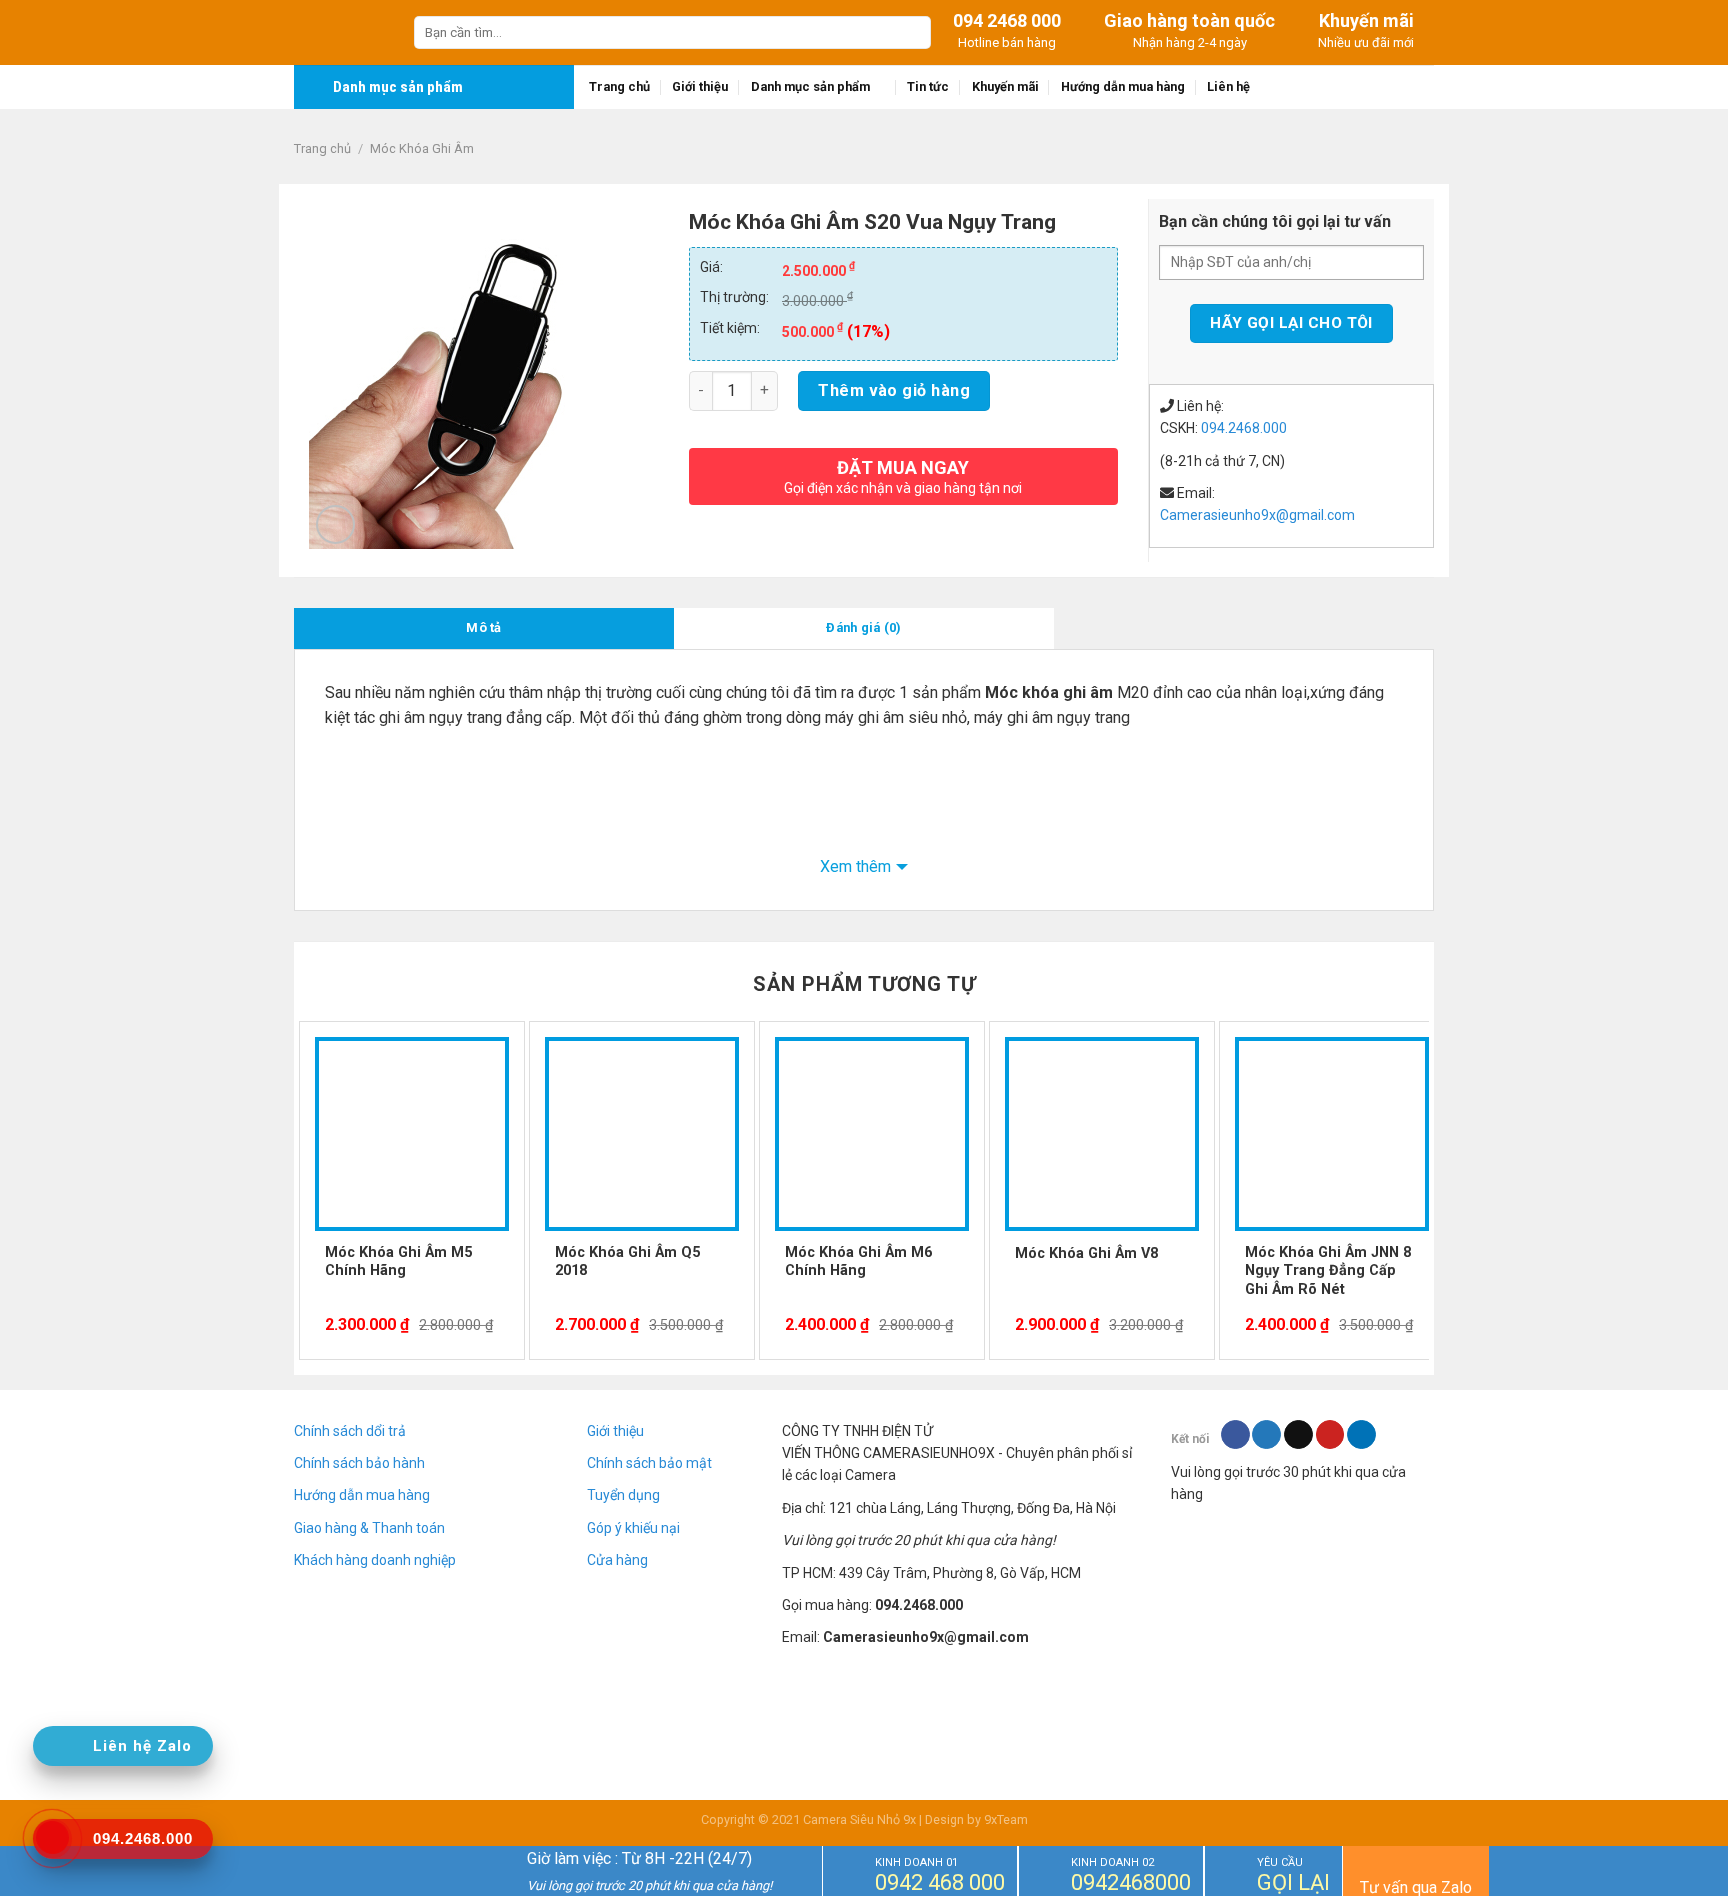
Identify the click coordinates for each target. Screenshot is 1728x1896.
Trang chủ (619, 86)
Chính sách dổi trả (350, 1431)
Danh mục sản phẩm (810, 86)
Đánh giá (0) (863, 627)
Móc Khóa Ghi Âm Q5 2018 (627, 1262)
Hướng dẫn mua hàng (1123, 86)
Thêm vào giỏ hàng (894, 390)
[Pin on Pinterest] (1330, 1435)
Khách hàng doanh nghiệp (375, 1560)
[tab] (484, 628)
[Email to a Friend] (1298, 1435)
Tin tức (928, 86)
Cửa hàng (617, 1560)
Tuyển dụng (623, 1495)
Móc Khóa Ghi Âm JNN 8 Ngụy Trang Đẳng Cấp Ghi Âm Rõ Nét (1328, 1271)
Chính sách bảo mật (649, 1463)
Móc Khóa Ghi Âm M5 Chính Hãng (398, 1262)
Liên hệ (1228, 86)
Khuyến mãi (1005, 86)
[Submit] (912, 33)
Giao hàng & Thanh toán (369, 1528)
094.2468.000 (1244, 428)
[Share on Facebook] (1235, 1435)
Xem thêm (855, 866)
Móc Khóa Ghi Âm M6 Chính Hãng (858, 1262)
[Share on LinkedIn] (1361, 1435)
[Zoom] (335, 524)
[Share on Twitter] (1266, 1435)
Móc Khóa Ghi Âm (422, 148)
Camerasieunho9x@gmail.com (1257, 515)
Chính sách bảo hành (359, 1463)
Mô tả (483, 627)
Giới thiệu (700, 86)
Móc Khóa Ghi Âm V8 (1086, 1253)
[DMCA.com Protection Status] (1302, 1589)
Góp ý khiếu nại (633, 1528)
